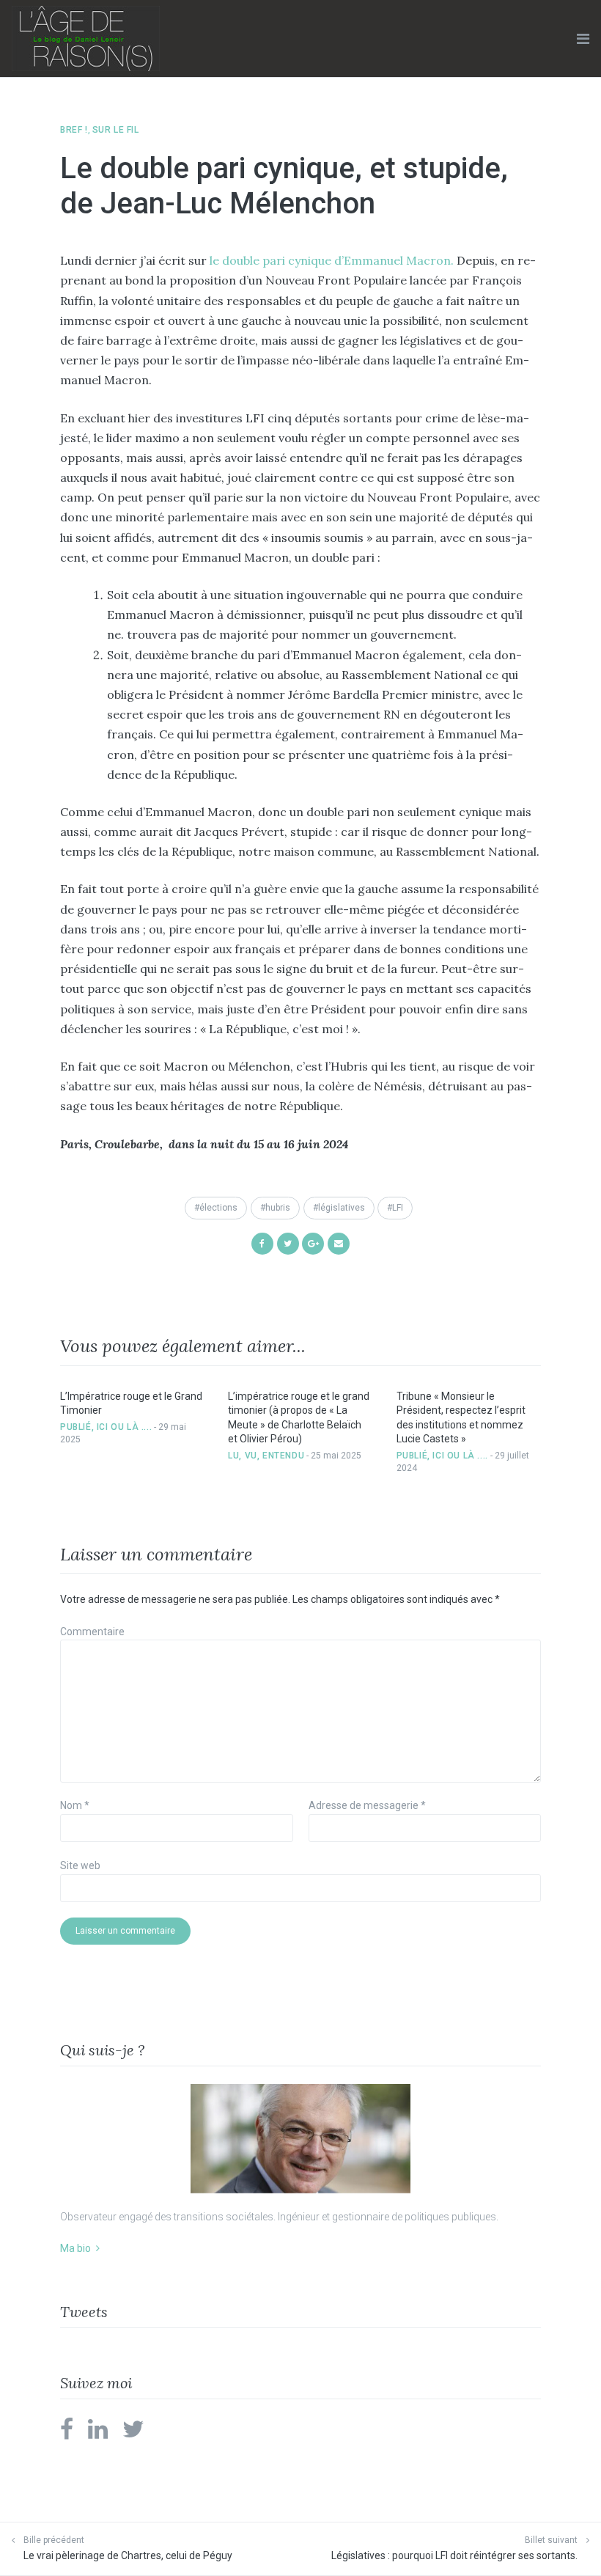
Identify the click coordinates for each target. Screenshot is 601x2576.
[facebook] (67, 2434)
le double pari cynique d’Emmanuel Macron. (332, 260)
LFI (398, 1208)
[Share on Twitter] (288, 1243)
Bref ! (74, 130)
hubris (278, 1208)
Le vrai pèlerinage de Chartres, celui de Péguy (128, 2555)
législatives (342, 1208)
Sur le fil (116, 130)
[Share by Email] (339, 1243)
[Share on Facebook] (262, 1243)
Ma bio (75, 2248)
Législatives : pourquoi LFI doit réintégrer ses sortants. (454, 2555)
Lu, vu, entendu (266, 1456)
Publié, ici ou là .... (106, 1427)
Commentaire (92, 1632)
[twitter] (133, 2434)
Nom (75, 1805)
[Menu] (583, 39)
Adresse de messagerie (367, 1805)
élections (218, 1208)
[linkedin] (98, 2434)
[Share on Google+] (313, 1243)
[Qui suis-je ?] (300, 2139)
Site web (80, 1865)
